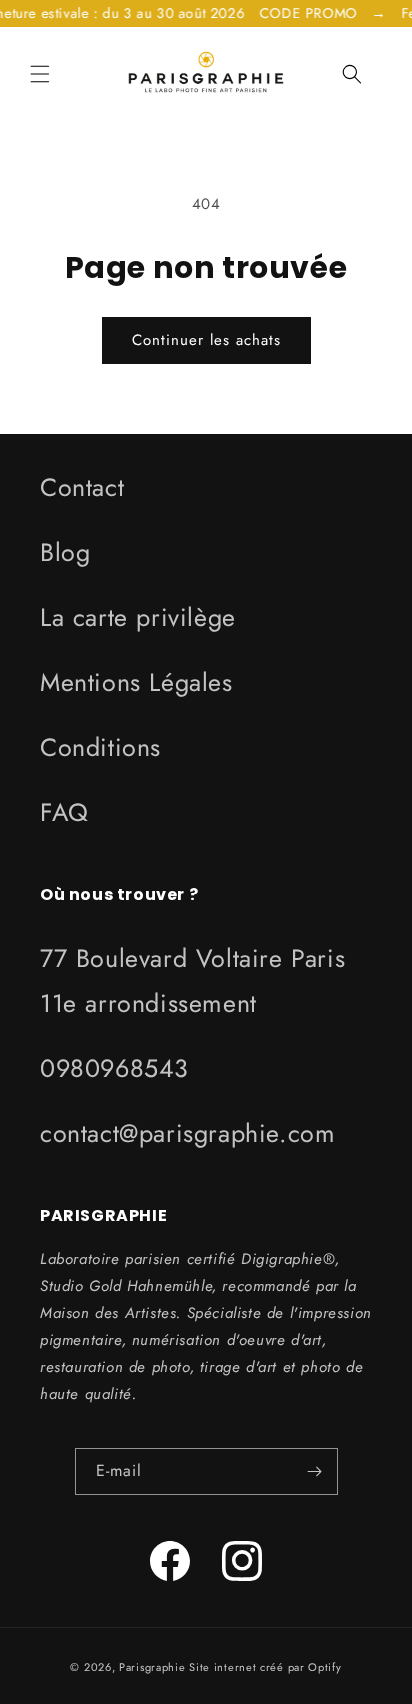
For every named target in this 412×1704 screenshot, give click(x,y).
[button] (40, 74)
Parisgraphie (152, 1667)
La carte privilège (138, 617)
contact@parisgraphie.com (187, 1133)
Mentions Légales (136, 682)
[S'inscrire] (315, 1471)
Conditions (100, 747)
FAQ (64, 812)
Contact (82, 487)
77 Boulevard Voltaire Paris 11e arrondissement (192, 980)
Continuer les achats (206, 340)
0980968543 (114, 1068)
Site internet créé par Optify (265, 1667)
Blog (65, 552)
